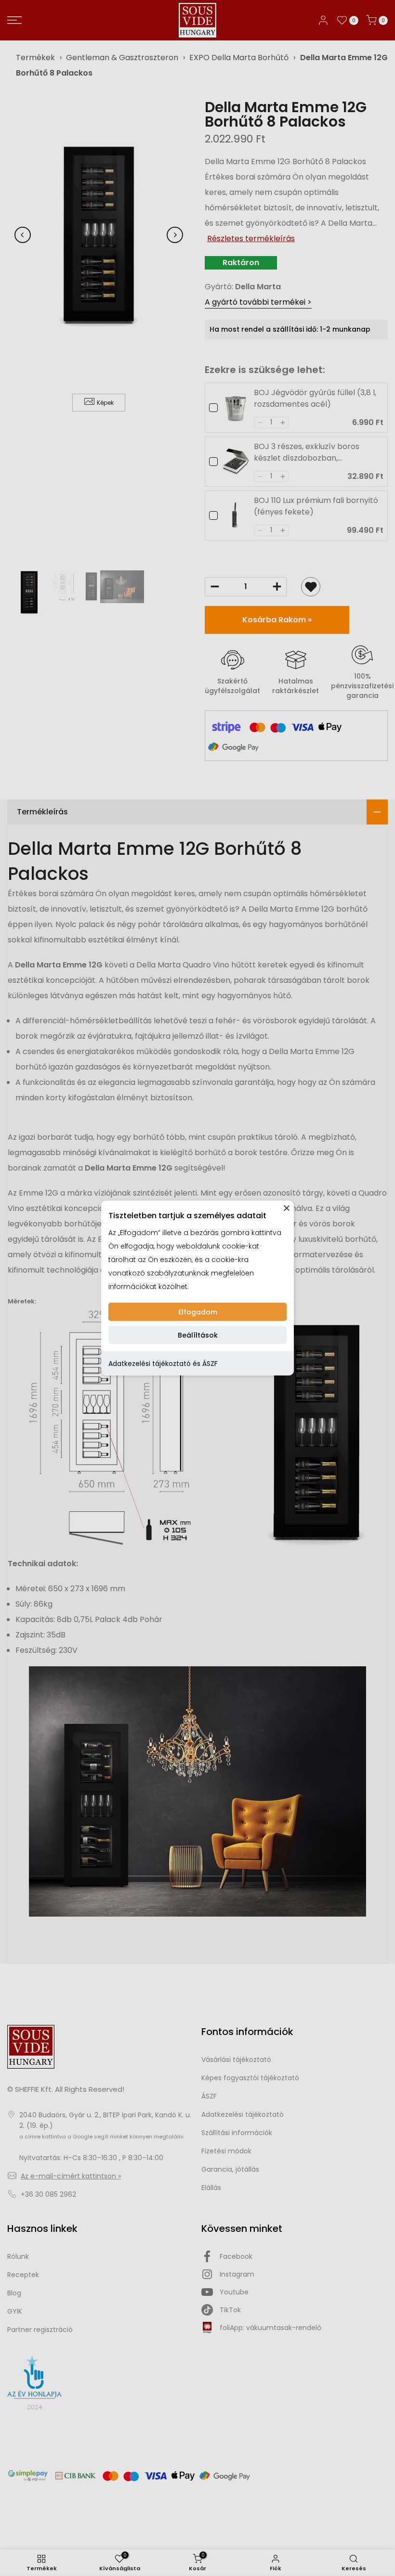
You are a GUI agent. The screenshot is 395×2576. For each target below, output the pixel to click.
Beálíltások (198, 1335)
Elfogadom (198, 1312)
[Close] (287, 1208)
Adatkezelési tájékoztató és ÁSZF (163, 1364)
